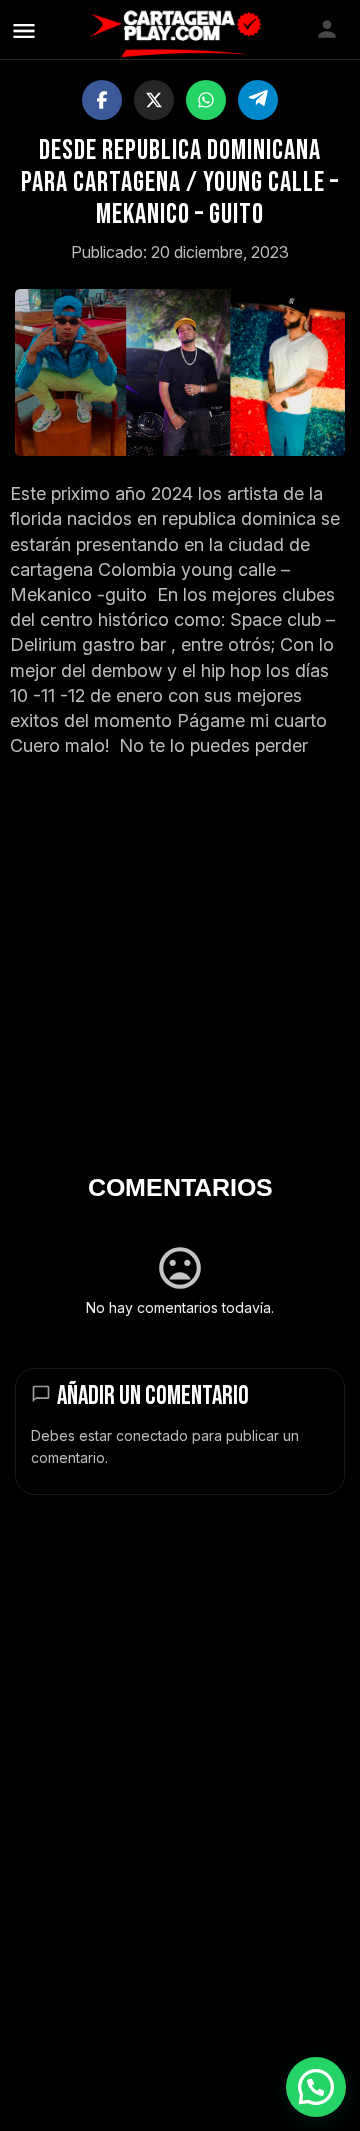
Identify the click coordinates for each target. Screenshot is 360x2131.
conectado (152, 1435)
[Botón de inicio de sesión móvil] (327, 29)
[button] (316, 2087)
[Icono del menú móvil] (24, 30)
